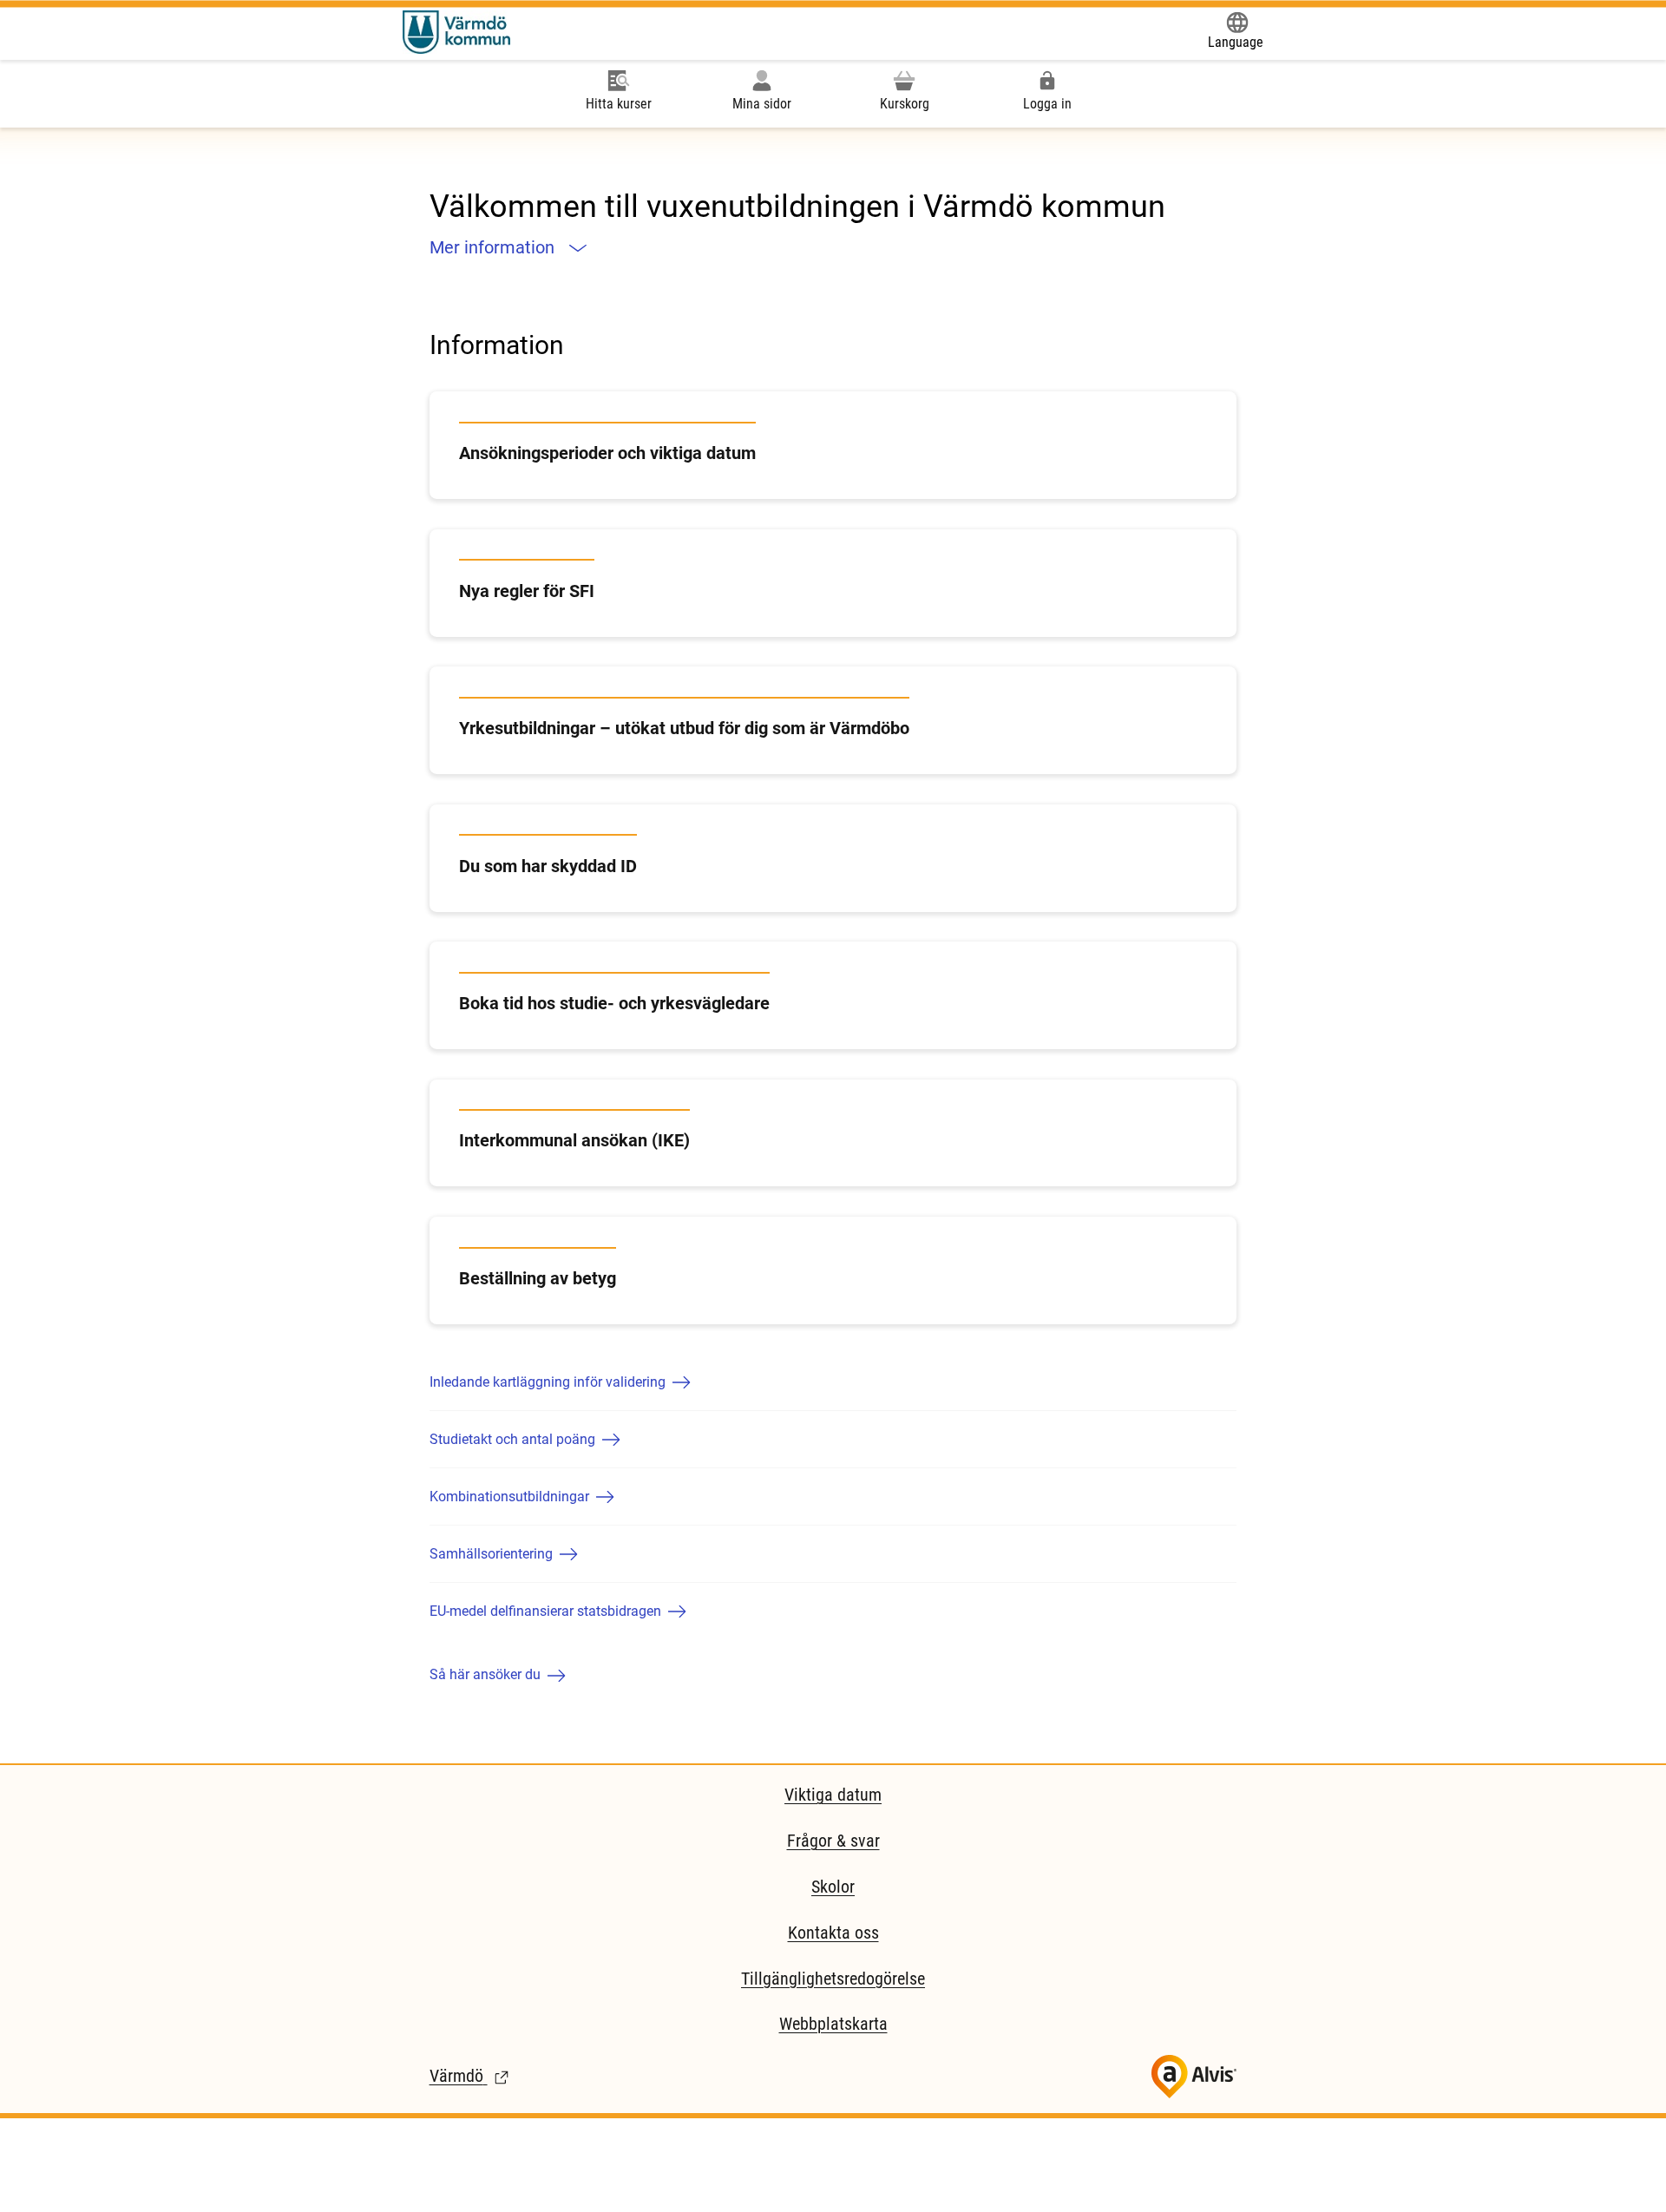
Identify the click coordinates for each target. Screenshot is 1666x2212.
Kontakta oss (833, 1933)
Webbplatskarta (833, 2024)
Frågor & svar (833, 1841)
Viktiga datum (833, 1795)
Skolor (833, 1887)
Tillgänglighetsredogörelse (833, 1979)
